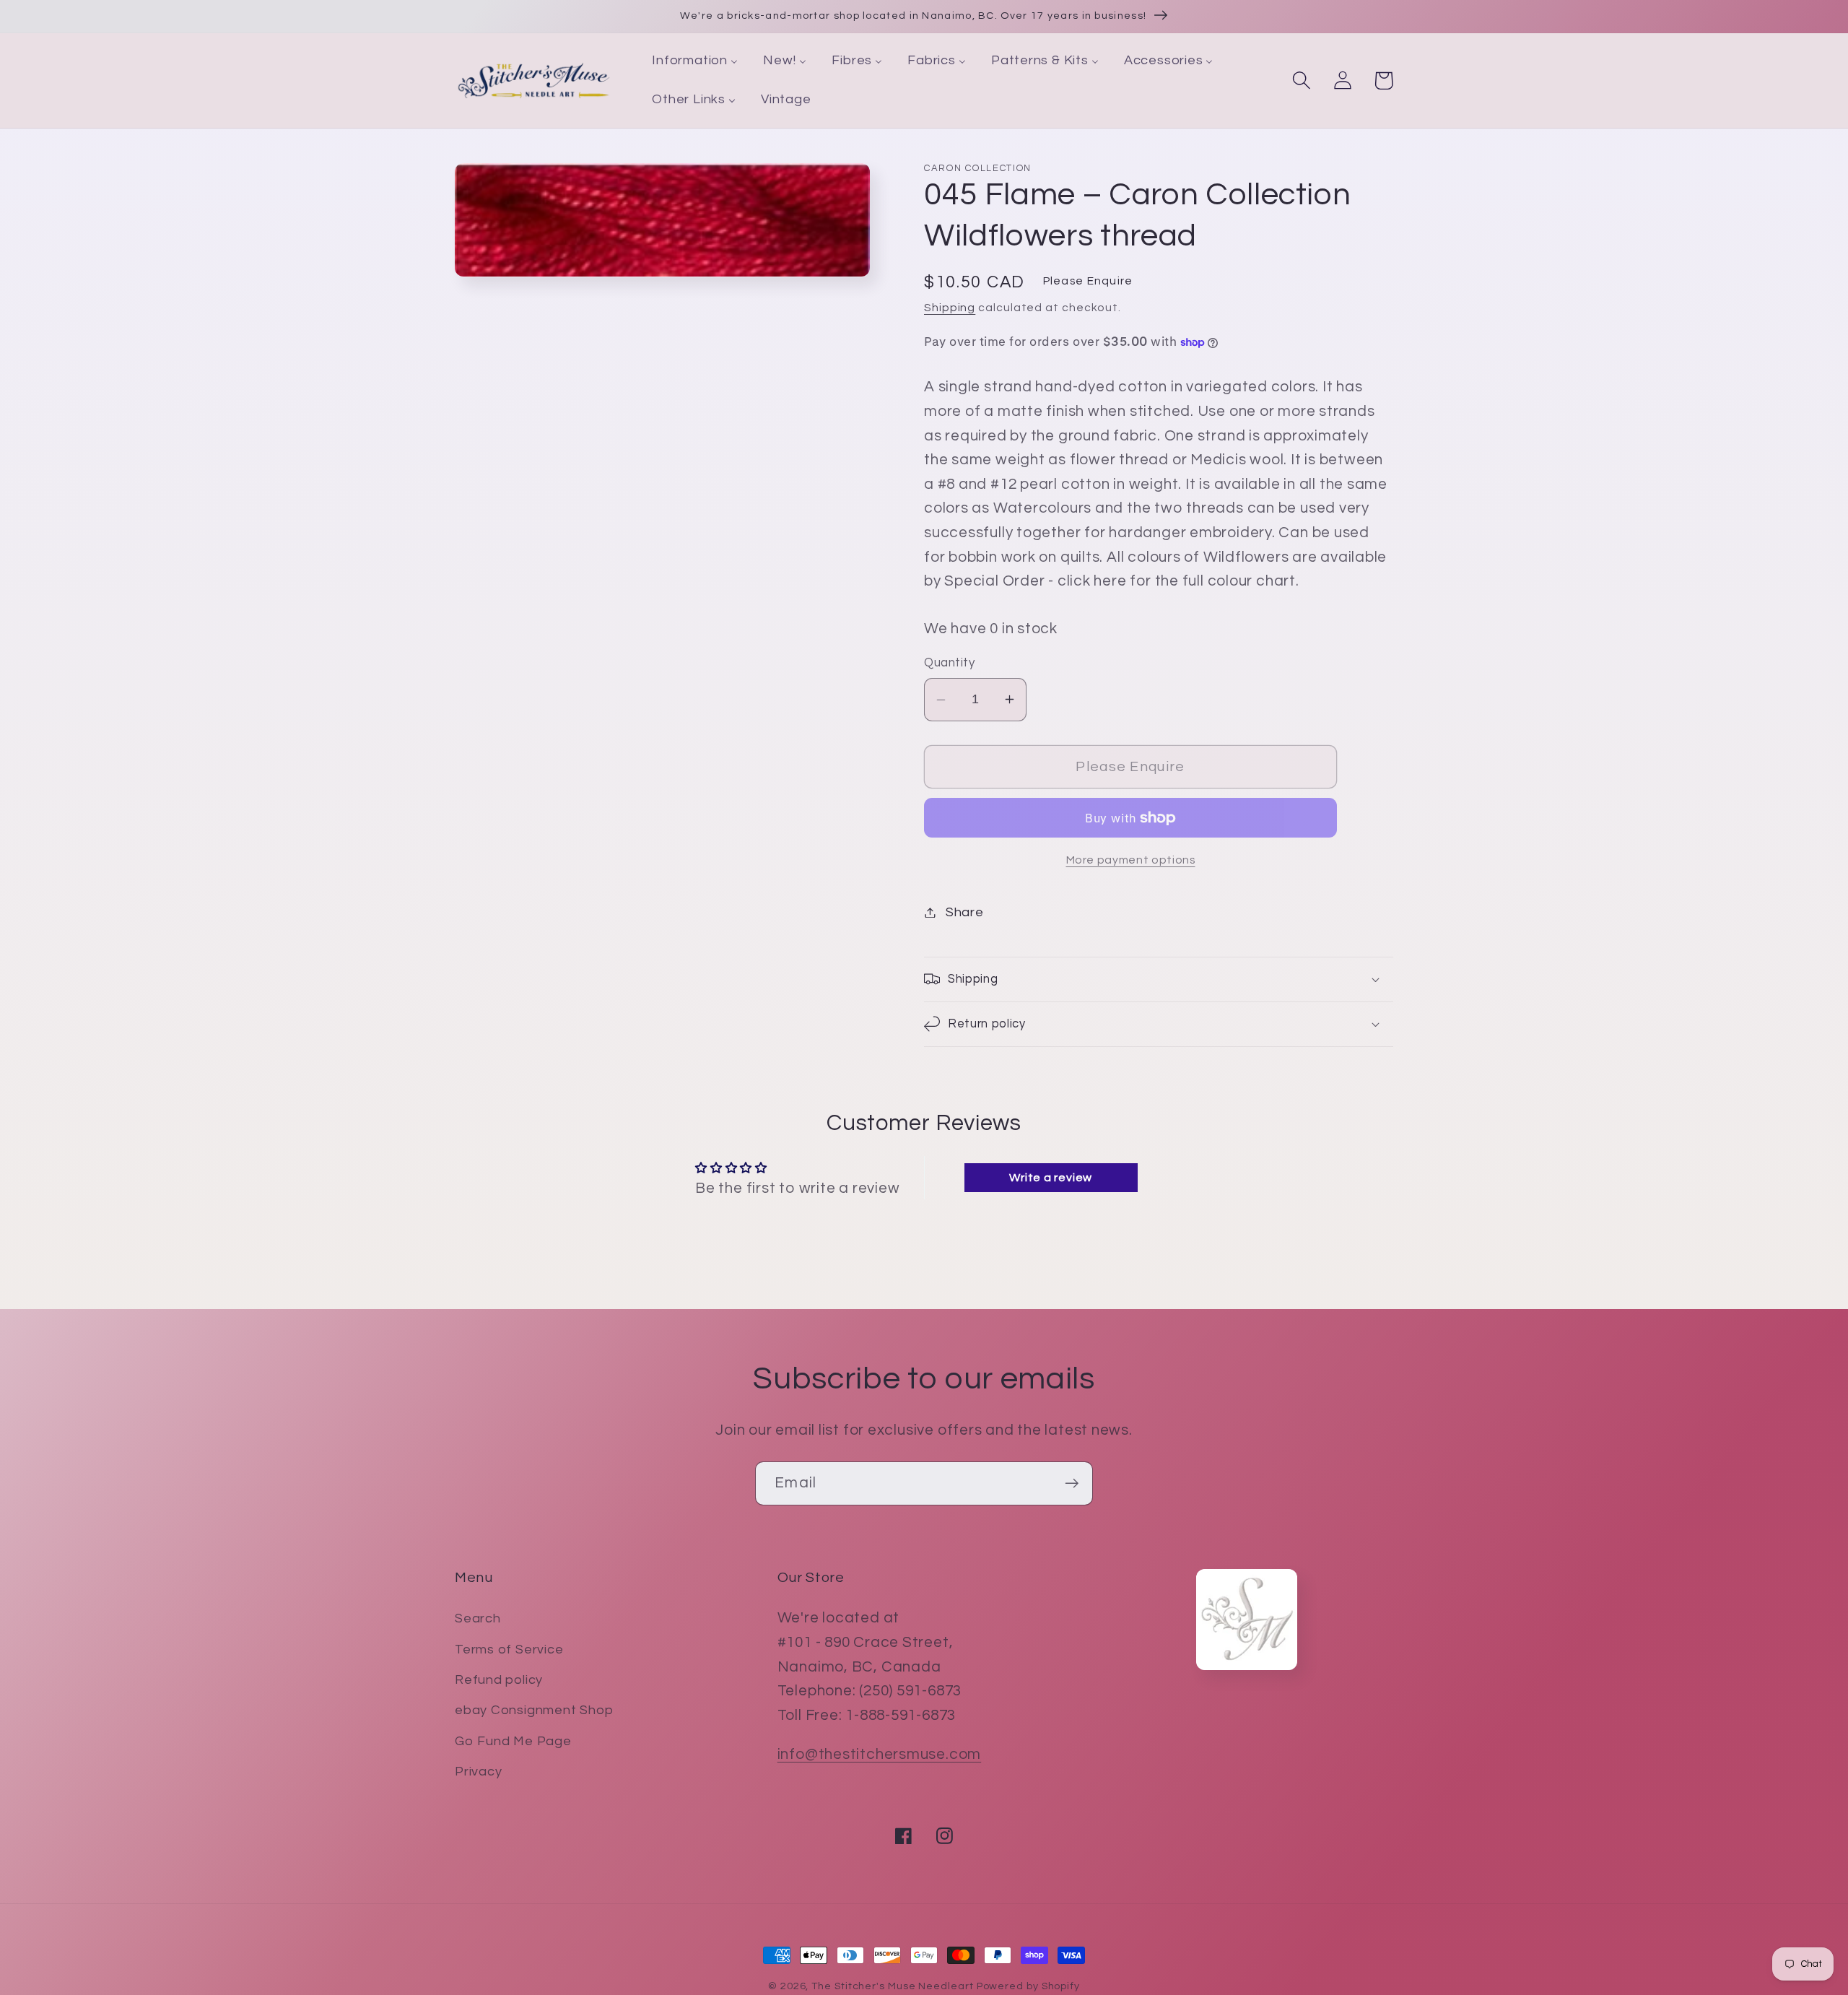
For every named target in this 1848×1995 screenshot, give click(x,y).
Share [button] (965, 912)
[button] (1301, 81)
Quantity (949, 663)
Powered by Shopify (1028, 1986)
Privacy (478, 1772)
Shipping (950, 308)
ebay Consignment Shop (534, 1710)
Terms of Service (509, 1650)
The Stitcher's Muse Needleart (892, 1986)
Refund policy (499, 1680)
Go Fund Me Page (513, 1741)
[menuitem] (695, 61)
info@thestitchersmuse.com (880, 1754)
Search (478, 1618)
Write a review (1051, 1178)
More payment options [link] (1131, 860)
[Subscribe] (1072, 1483)
